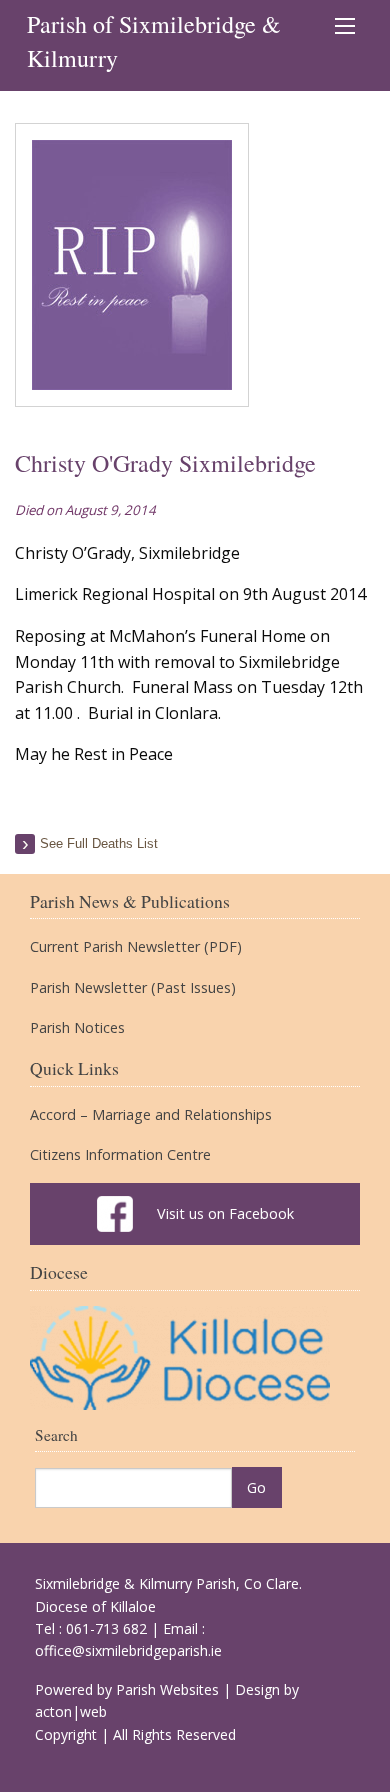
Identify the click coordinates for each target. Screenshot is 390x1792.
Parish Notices (77, 1028)
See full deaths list (99, 843)
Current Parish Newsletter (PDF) (136, 947)
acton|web (71, 1711)
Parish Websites (167, 1689)
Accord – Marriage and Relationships (151, 1115)
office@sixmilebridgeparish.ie (128, 1650)
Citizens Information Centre (120, 1155)
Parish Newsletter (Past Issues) (133, 988)
